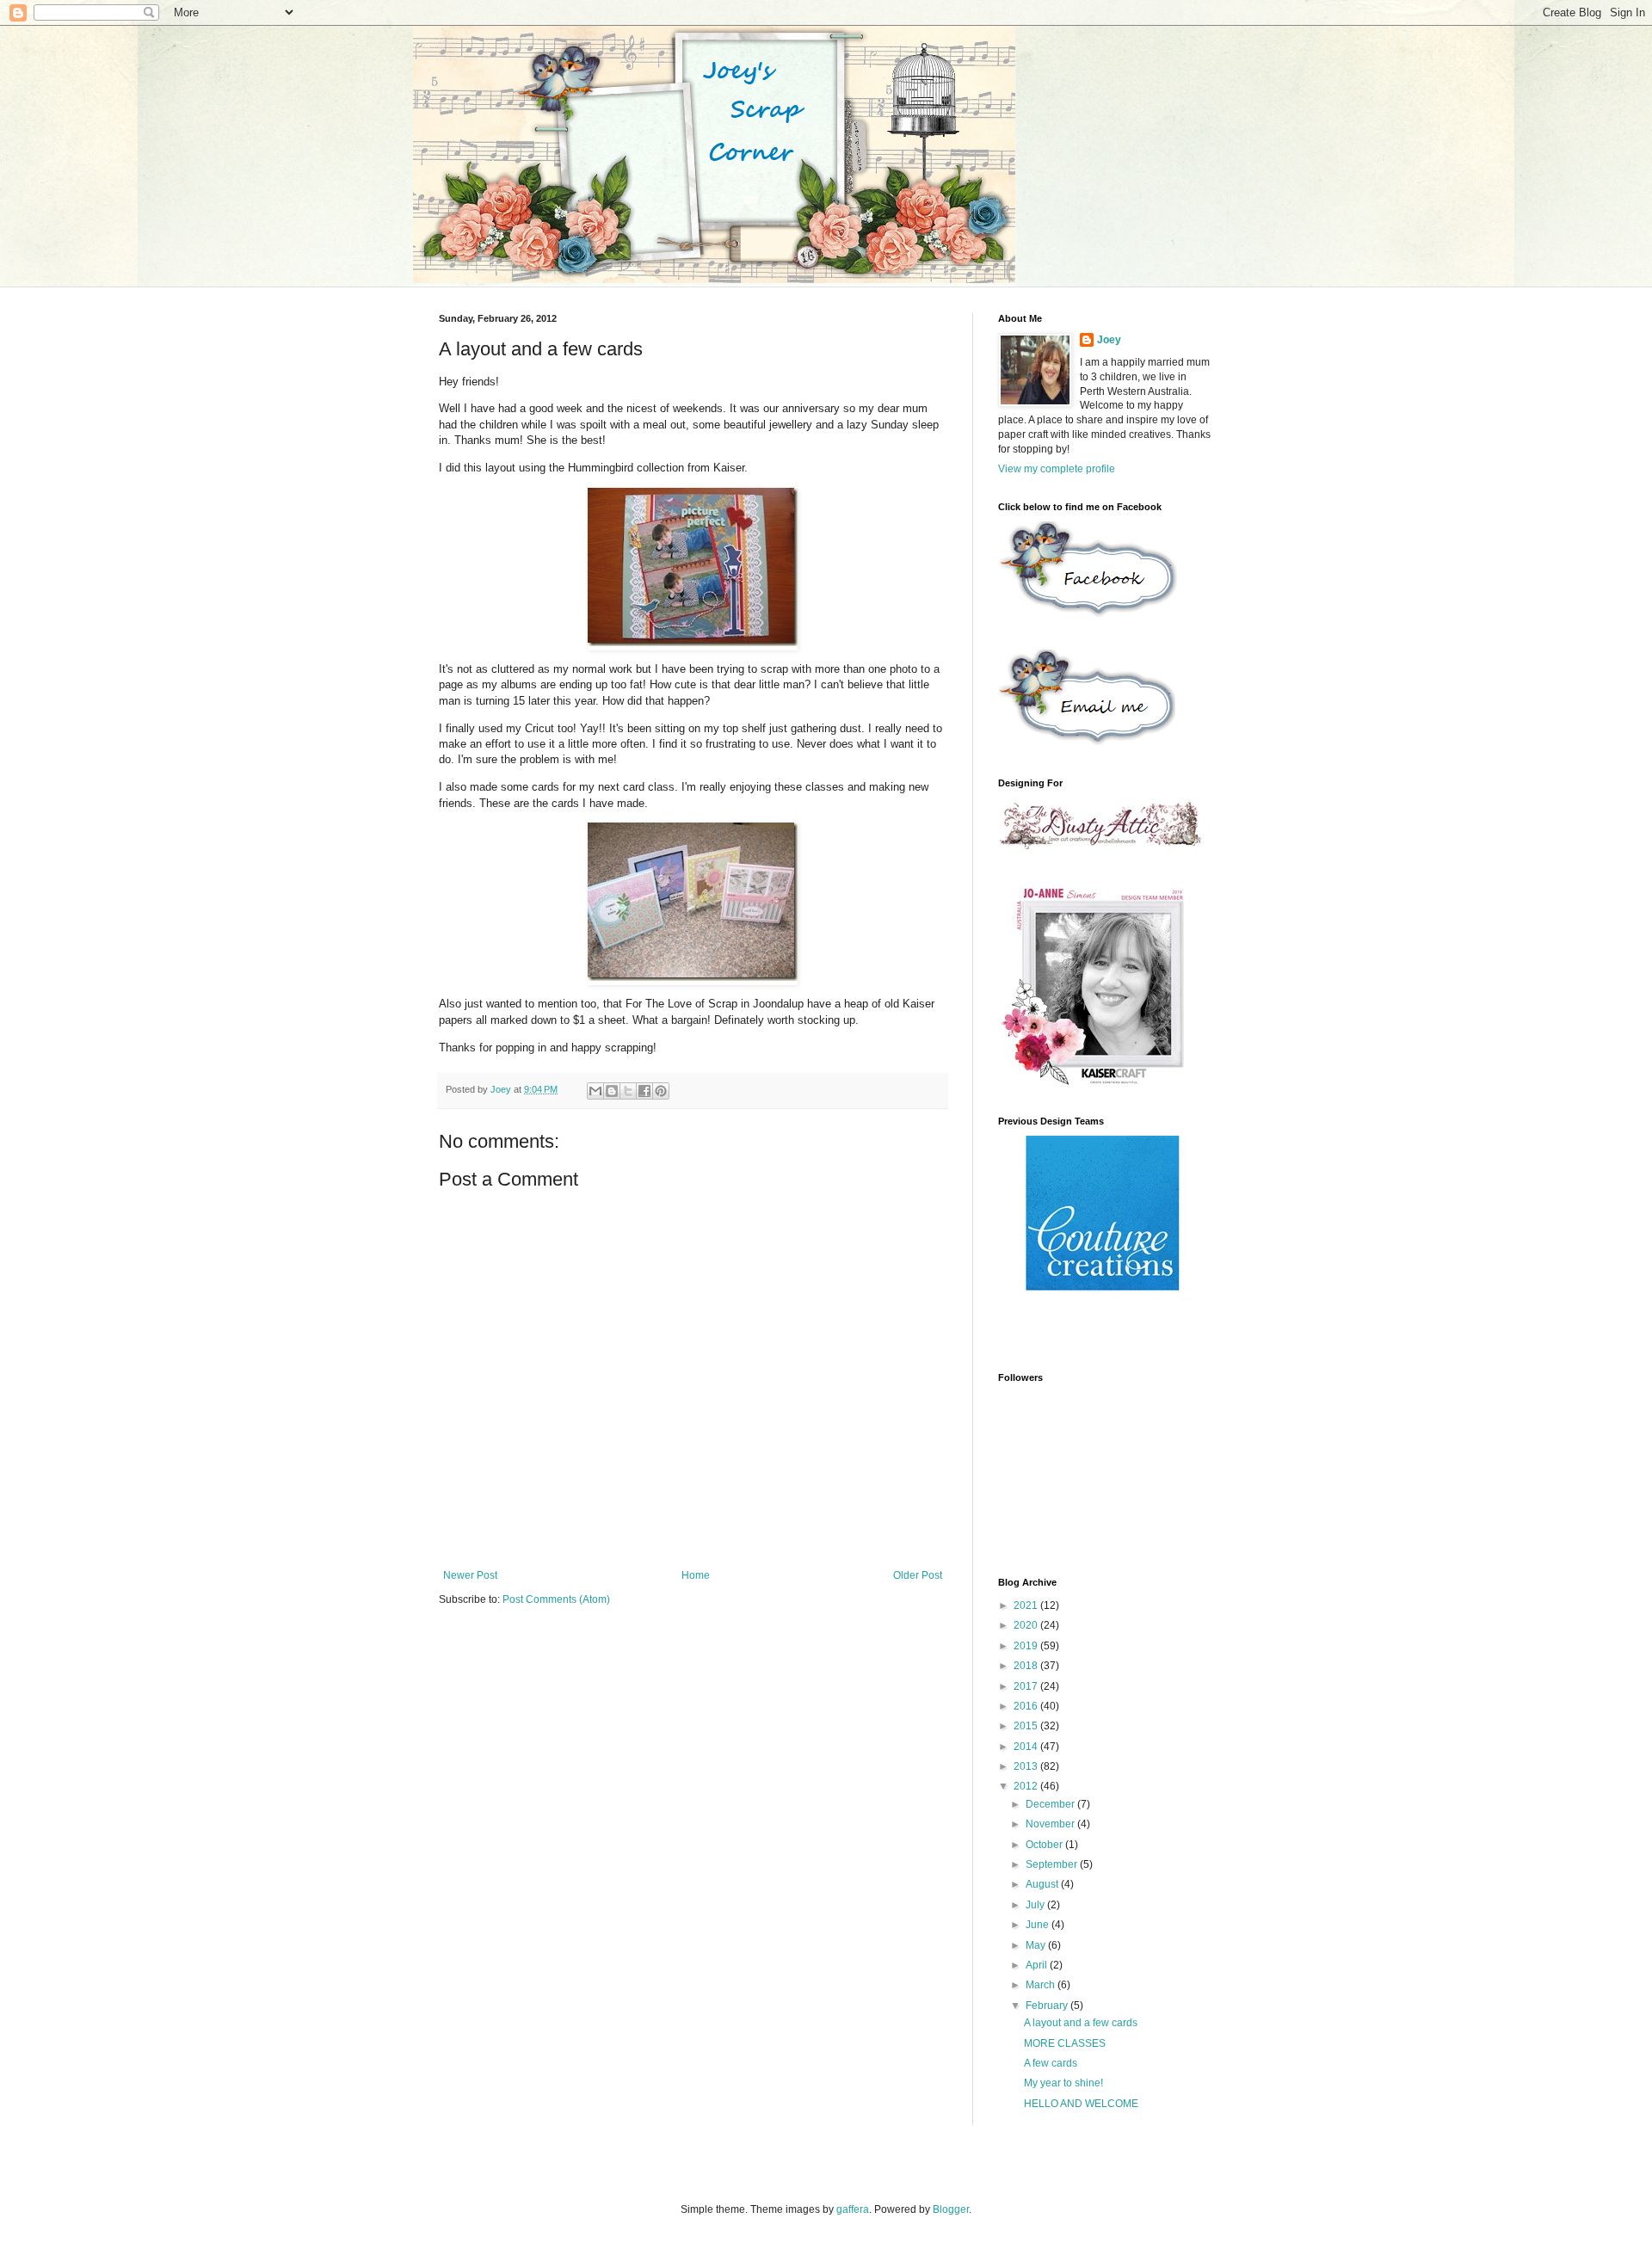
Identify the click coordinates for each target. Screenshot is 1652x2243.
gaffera (853, 2209)
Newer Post (470, 1575)
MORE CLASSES (1065, 2043)
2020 (1027, 1625)
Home (696, 1575)
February (1048, 2006)
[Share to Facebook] (644, 1091)
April (1038, 1965)
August (1043, 1884)
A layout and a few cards (1081, 2023)
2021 (1027, 1605)
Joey (1109, 340)
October (1045, 1845)
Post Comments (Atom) (556, 1599)
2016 (1027, 1706)
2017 (1027, 1686)
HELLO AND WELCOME (1081, 2104)
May (1037, 1945)
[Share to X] (628, 1091)
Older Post (918, 1575)
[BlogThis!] (612, 1091)
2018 (1027, 1666)
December (1051, 1804)
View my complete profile (1057, 469)
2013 (1027, 1766)
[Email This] (595, 1091)
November (1051, 1824)
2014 (1027, 1747)
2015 (1027, 1726)
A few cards (1051, 2063)
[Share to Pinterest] (661, 1091)
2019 (1027, 1646)
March (1042, 1985)
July (1036, 1905)
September (1053, 1864)
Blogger (951, 2209)
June (1039, 1925)
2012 (1027, 1786)
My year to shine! (1063, 2083)
